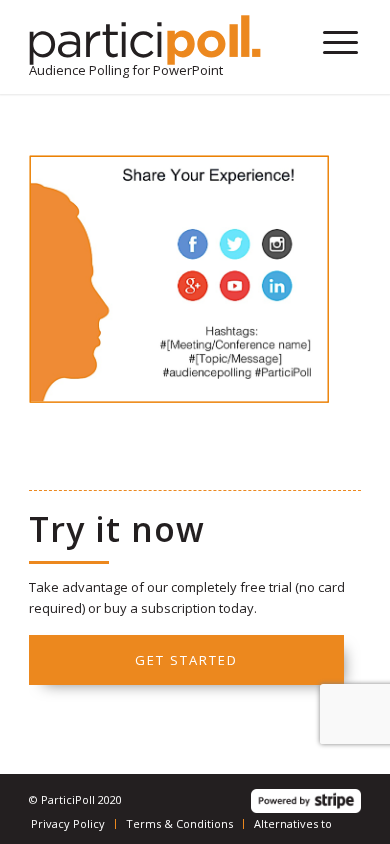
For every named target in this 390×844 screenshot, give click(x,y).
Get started (186, 660)
